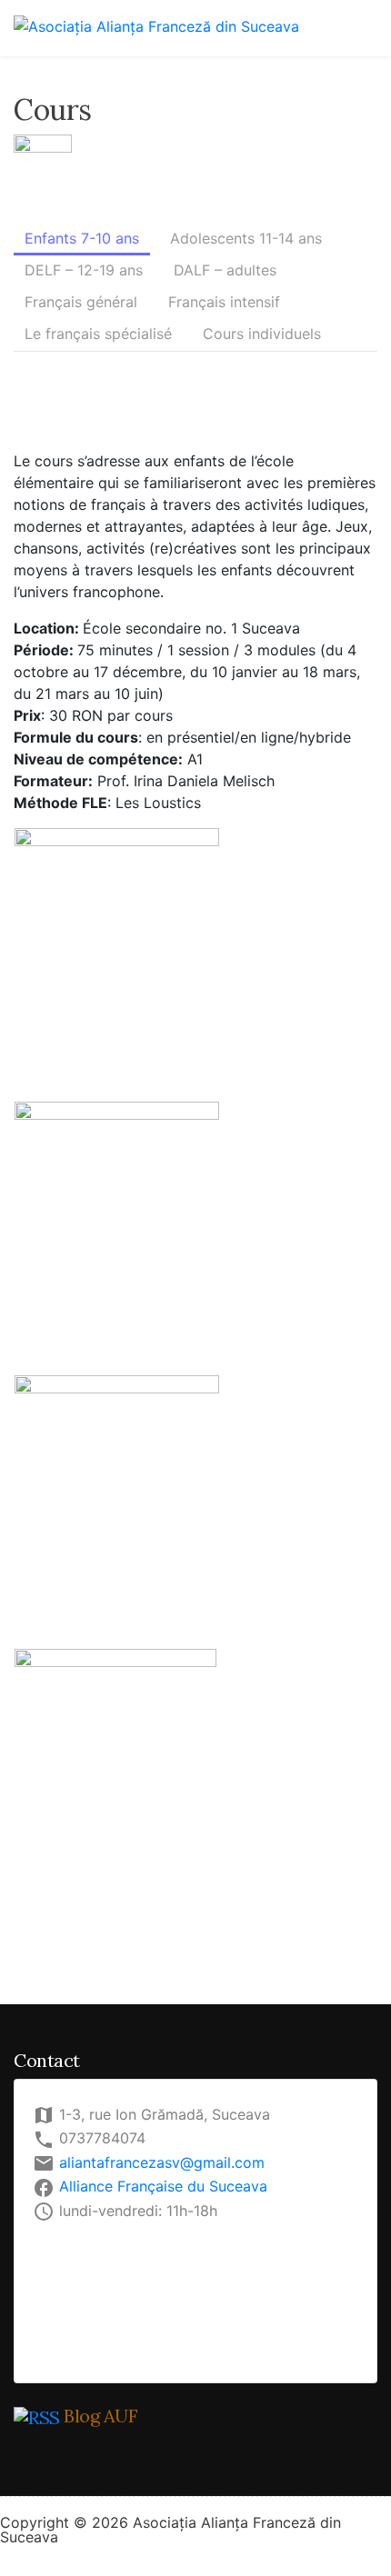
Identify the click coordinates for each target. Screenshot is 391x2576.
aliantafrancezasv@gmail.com (162, 2162)
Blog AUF (100, 2416)
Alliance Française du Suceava (163, 2186)
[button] (82, 240)
